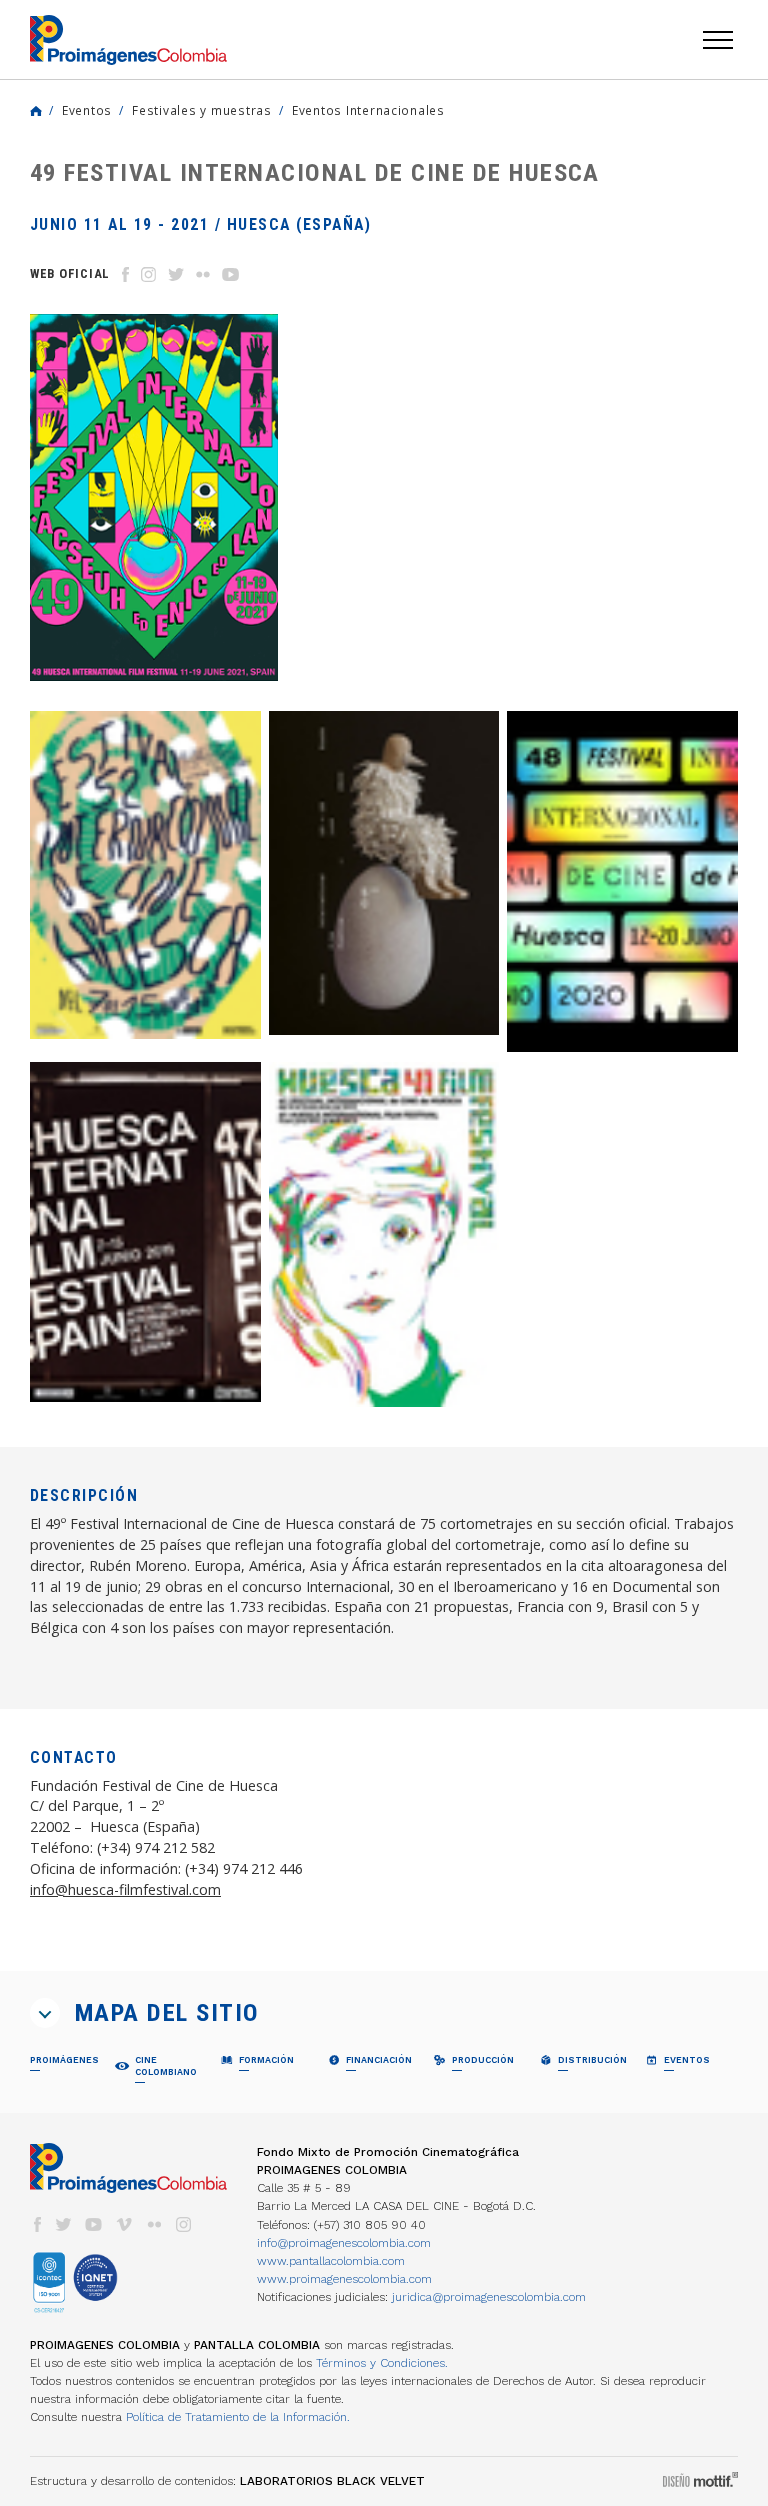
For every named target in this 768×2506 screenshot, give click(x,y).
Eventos (87, 110)
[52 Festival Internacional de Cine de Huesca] (145, 875)
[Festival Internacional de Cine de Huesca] (145, 1232)
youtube (94, 2224)
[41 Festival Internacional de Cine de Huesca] (384, 1235)
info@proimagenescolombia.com (344, 2243)
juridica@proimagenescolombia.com (489, 2297)
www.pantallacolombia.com (331, 2261)
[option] (154, 497)
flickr (154, 2224)
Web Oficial (70, 273)
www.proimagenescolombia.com (344, 2279)
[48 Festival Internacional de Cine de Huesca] (622, 881)
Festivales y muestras (202, 110)
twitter (64, 2224)
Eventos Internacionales (368, 110)
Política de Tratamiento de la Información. (238, 2417)
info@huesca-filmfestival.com (125, 1889)
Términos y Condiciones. (382, 2363)
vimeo (124, 2224)
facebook (37, 2224)
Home (36, 111)
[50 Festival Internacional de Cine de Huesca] (384, 873)
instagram (184, 2224)
